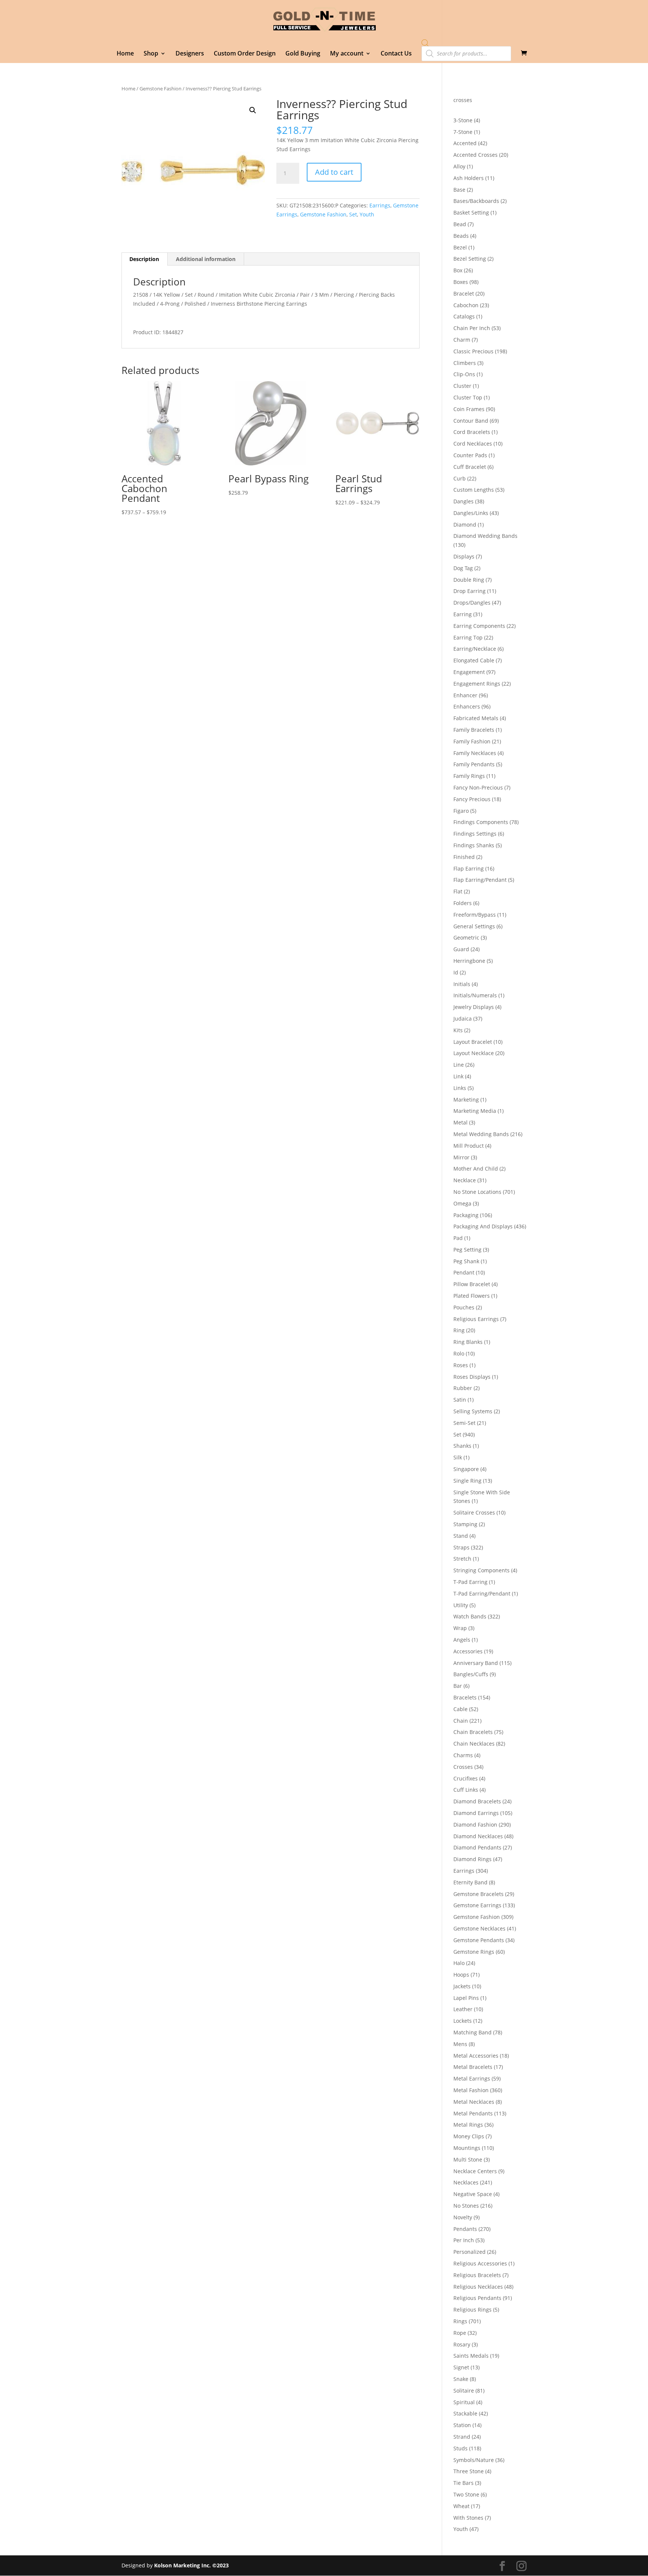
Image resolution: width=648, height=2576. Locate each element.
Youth (367, 214)
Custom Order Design (245, 54)
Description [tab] (144, 259)
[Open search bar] (425, 43)
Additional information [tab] (206, 259)
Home (125, 54)
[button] (253, 110)
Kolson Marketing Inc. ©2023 (191, 2565)
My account (347, 54)
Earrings (380, 205)
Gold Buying (303, 54)
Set (353, 214)
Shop (151, 54)
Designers (190, 54)
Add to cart (334, 172)
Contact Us (396, 54)
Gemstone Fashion (160, 89)
